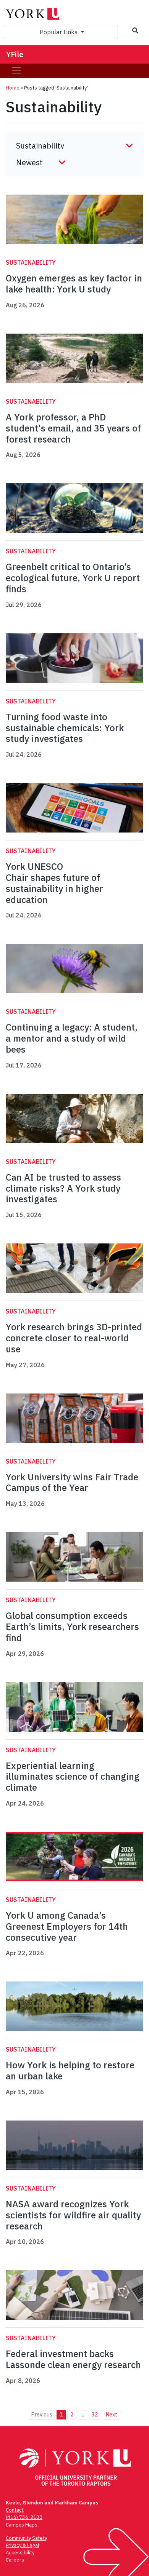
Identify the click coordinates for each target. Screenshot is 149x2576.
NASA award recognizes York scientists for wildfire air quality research (73, 2215)
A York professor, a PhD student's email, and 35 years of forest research (73, 428)
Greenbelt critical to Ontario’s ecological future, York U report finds (73, 578)
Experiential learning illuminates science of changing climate (73, 1777)
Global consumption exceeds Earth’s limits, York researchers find (72, 1627)
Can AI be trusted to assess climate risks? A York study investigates (63, 1188)
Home (13, 88)
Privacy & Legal (22, 2545)
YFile (15, 54)
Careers (15, 2560)
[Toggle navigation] (16, 71)
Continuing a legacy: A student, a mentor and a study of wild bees (72, 1038)
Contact (15, 2510)
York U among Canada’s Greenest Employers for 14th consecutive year (67, 1926)
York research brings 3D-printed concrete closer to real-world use (74, 1338)
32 (95, 2414)
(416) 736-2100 (24, 2517)
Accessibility (20, 2553)
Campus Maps (22, 2525)
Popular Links (59, 32)
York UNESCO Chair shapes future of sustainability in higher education (54, 883)
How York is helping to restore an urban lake (70, 2070)
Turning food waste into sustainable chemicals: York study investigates (65, 728)
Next (111, 2414)
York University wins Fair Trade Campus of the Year (72, 1482)
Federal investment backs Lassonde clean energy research (73, 2359)
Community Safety (26, 2538)
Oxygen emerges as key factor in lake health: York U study (74, 284)
